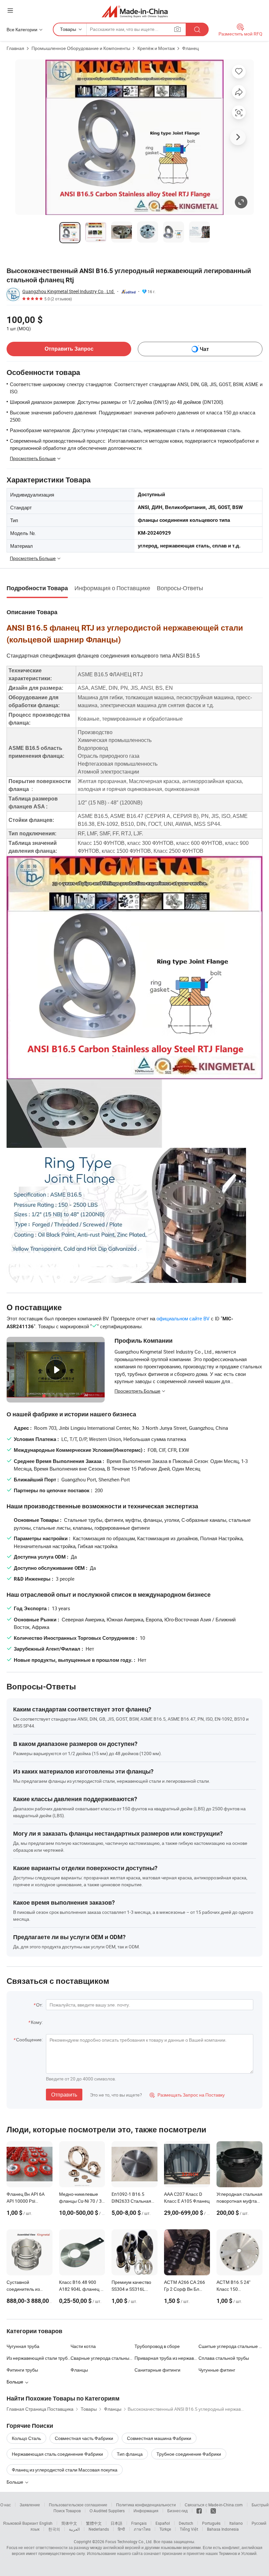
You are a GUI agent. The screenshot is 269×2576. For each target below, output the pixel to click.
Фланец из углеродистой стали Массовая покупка (65, 2470)
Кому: (37, 2022)
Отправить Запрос (69, 349)
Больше (15, 2482)
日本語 (116, 2523)
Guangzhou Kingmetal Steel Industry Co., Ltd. (69, 291)
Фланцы (79, 2370)
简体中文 (69, 2523)
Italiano (236, 2523)
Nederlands (99, 2529)
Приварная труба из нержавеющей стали (166, 2358)
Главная (15, 48)
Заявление (30, 2505)
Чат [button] (204, 349)
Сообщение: (29, 2040)
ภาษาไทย (142, 2529)
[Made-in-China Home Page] (135, 11)
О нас (6, 2505)
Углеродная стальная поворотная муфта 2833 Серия (239, 2201)
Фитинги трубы (22, 2370)
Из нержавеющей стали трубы (39, 2358)
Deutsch (186, 2523)
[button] (10, 10)
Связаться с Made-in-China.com (214, 2505)
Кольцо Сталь (26, 2438)
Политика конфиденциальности (146, 2505)
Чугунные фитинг (217, 2370)
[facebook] (199, 2511)
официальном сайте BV (183, 1318)
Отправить (64, 2095)
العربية (74, 2529)
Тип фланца (130, 2454)
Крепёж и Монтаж (156, 48)
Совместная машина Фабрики (159, 2438)
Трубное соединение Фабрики (189, 2454)
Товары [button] (68, 29)
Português (211, 2523)
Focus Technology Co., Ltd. (129, 2541)
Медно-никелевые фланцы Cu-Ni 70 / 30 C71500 (82, 2201)
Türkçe (165, 2529)
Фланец (190, 48)
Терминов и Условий (238, 2553)
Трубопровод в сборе (157, 2346)
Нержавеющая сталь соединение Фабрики (57, 2454)
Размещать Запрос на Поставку (187, 2095)
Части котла (83, 2346)
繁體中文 (94, 2523)
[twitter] (213, 2511)
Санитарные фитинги (157, 2370)
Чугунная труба (23, 2346)
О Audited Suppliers (107, 2511)
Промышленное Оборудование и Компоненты (81, 48)
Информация (146, 2511)
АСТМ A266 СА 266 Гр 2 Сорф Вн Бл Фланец (185, 2289)
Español (163, 2523)
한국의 (54, 2529)
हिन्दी (121, 2529)
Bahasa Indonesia (223, 2529)
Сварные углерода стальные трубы (103, 2358)
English (46, 2523)
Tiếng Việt (189, 2529)
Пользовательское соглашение (78, 2505)
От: (39, 2005)
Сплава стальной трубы (224, 2358)
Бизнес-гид (177, 2511)
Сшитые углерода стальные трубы (230, 2346)
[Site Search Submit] (197, 29)
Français (139, 2523)
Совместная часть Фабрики (84, 2438)
